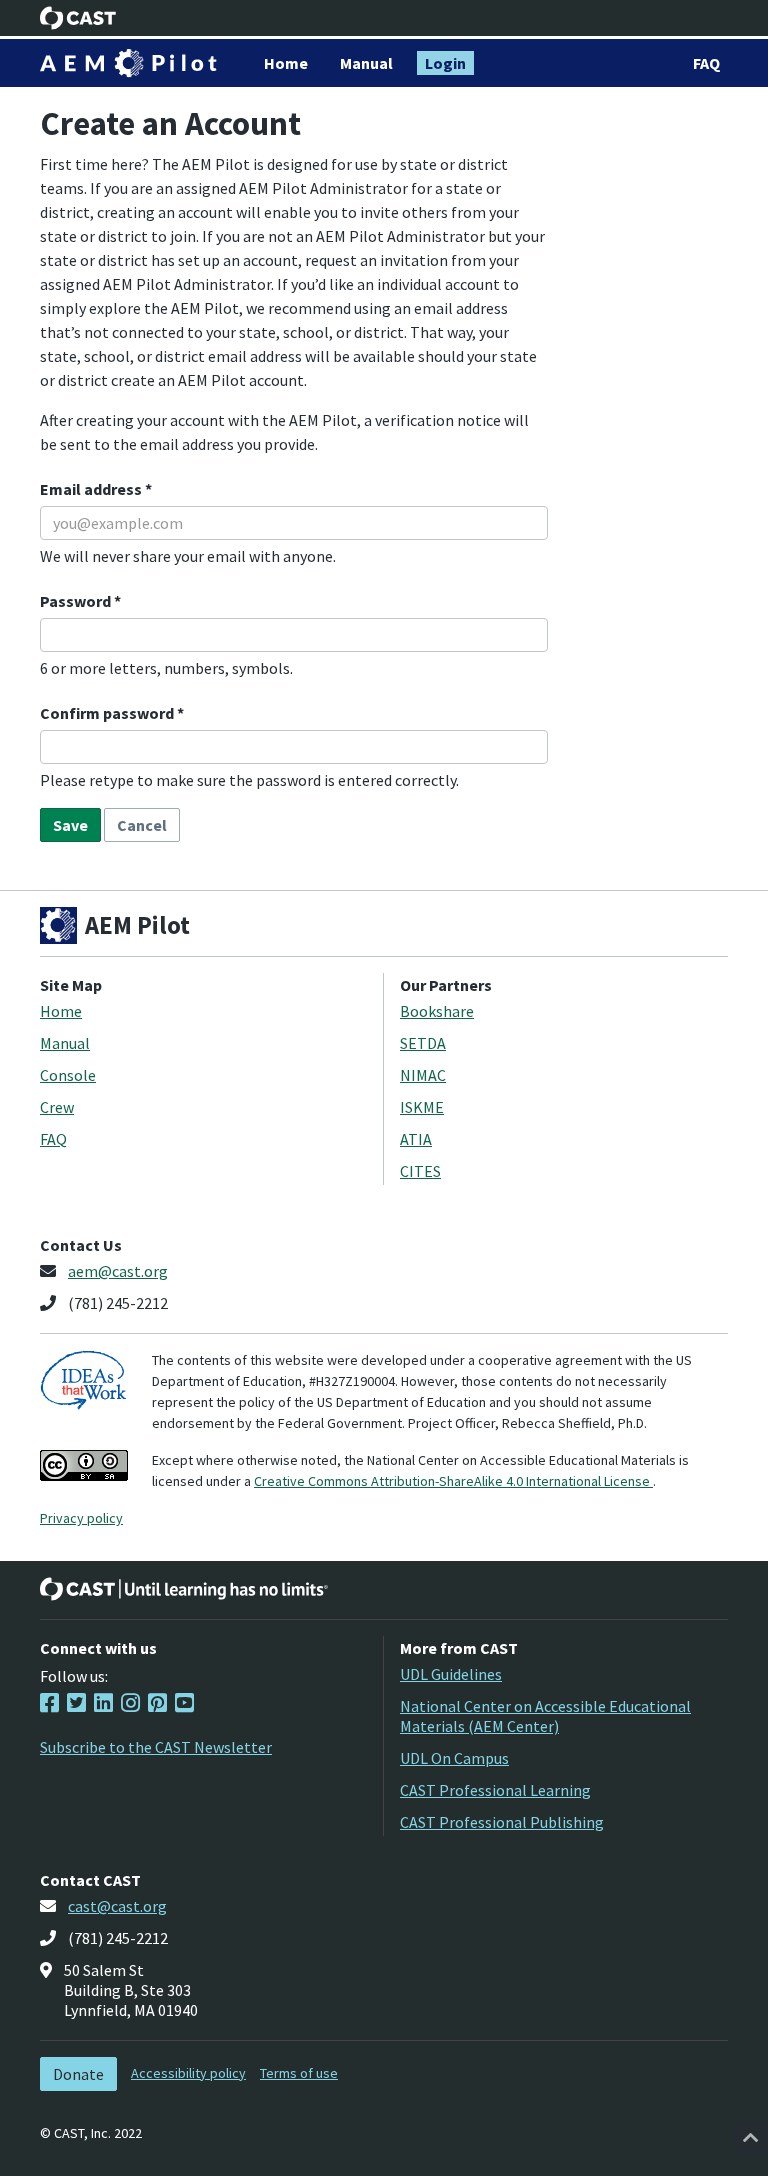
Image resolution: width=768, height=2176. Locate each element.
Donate (78, 2074)
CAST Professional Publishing (502, 1822)
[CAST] (78, 18)
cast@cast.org (117, 1906)
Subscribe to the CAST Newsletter (156, 1747)
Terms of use (299, 2073)
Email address (92, 489)
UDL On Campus (454, 1758)
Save (70, 825)
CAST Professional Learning (495, 1790)
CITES (420, 1171)
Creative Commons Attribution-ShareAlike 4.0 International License (453, 1481)
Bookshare (437, 1011)
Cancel (142, 825)
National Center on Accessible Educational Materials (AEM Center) (545, 1716)
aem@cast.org (118, 1271)
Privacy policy (81, 1518)
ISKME (422, 1107)
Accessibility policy (188, 2073)
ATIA (416, 1139)
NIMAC (423, 1075)
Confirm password (108, 713)
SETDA (423, 1043)
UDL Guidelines (451, 1674)
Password (77, 601)
